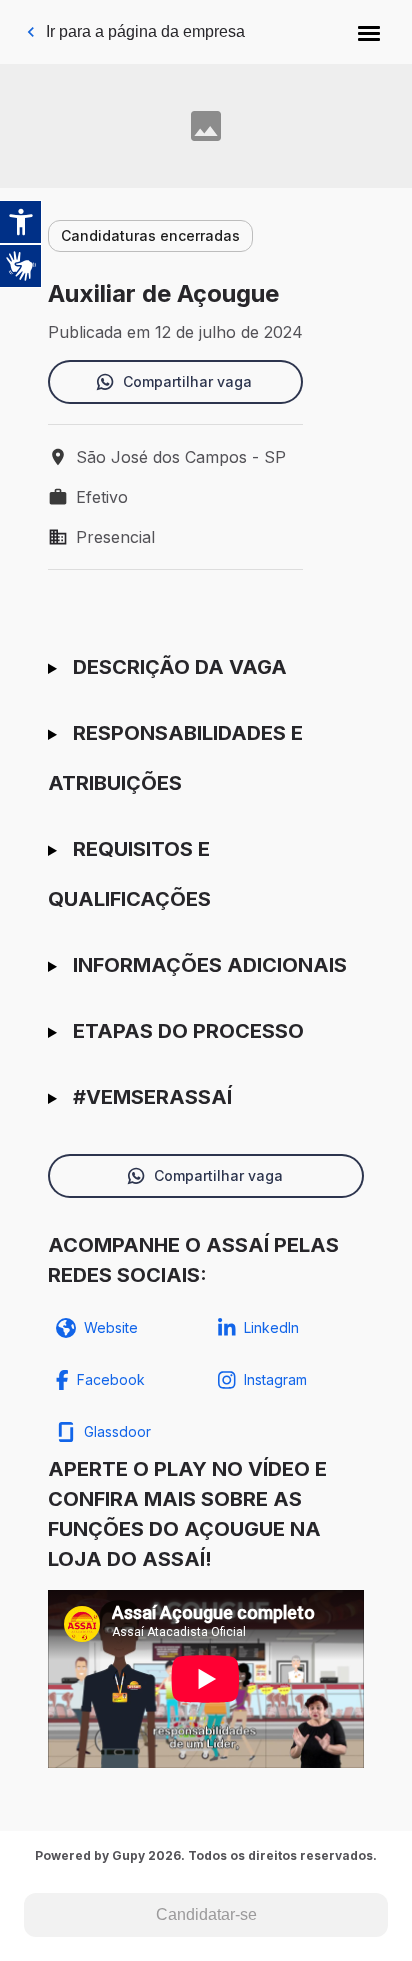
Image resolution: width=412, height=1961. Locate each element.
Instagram (275, 1379)
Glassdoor (117, 1431)
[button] (369, 32)
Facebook (111, 1379)
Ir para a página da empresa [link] (145, 31)
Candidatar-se (206, 1914)
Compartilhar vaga (187, 381)
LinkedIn (271, 1327)
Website (111, 1327)
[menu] (369, 32)
